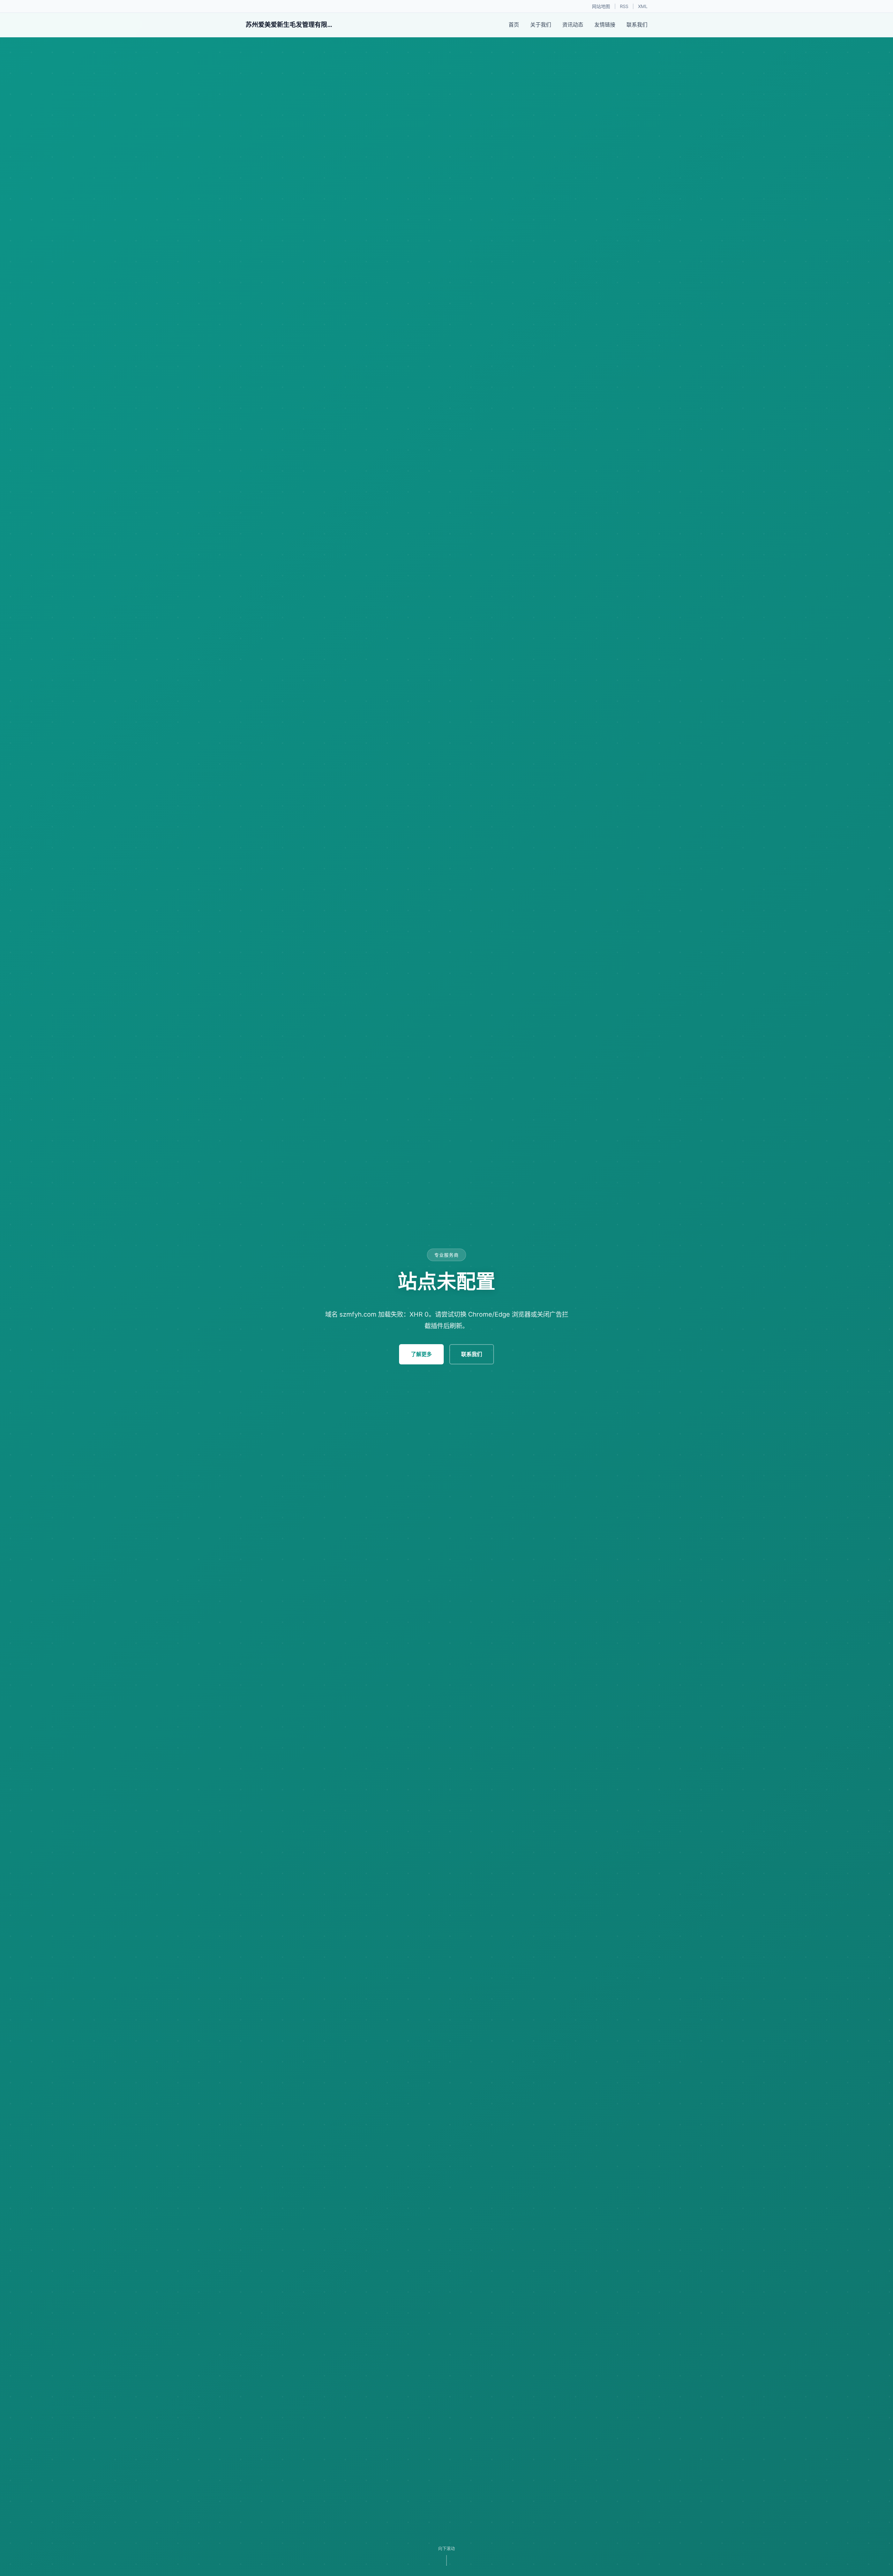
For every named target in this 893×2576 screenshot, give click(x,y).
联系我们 (637, 25)
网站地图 (601, 6)
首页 (514, 25)
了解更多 (421, 1354)
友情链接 (605, 25)
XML (643, 6)
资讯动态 (573, 25)
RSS (624, 6)
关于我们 (541, 25)
